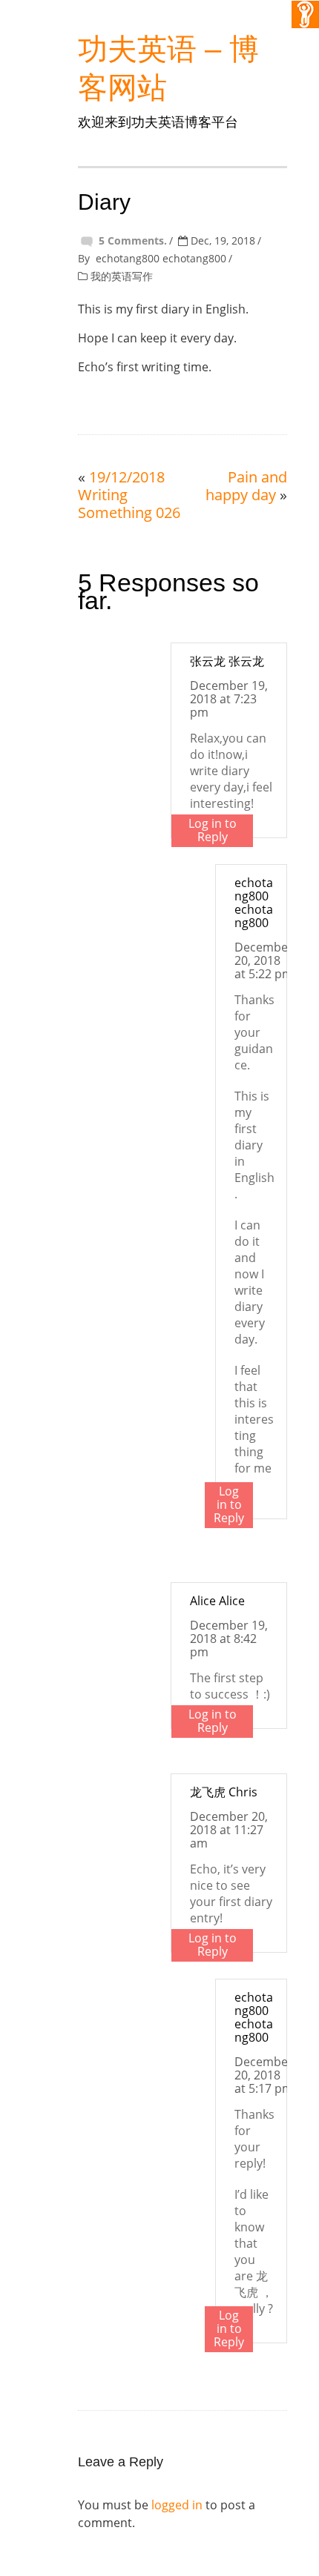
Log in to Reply (213, 830)
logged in (177, 2505)
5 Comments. (133, 240)
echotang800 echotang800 (161, 258)
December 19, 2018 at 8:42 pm (229, 1639)
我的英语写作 (122, 276)
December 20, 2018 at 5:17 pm (264, 2075)
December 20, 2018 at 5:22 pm (264, 960)
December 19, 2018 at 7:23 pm (229, 699)
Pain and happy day (246, 486)
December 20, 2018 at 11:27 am (229, 1830)
